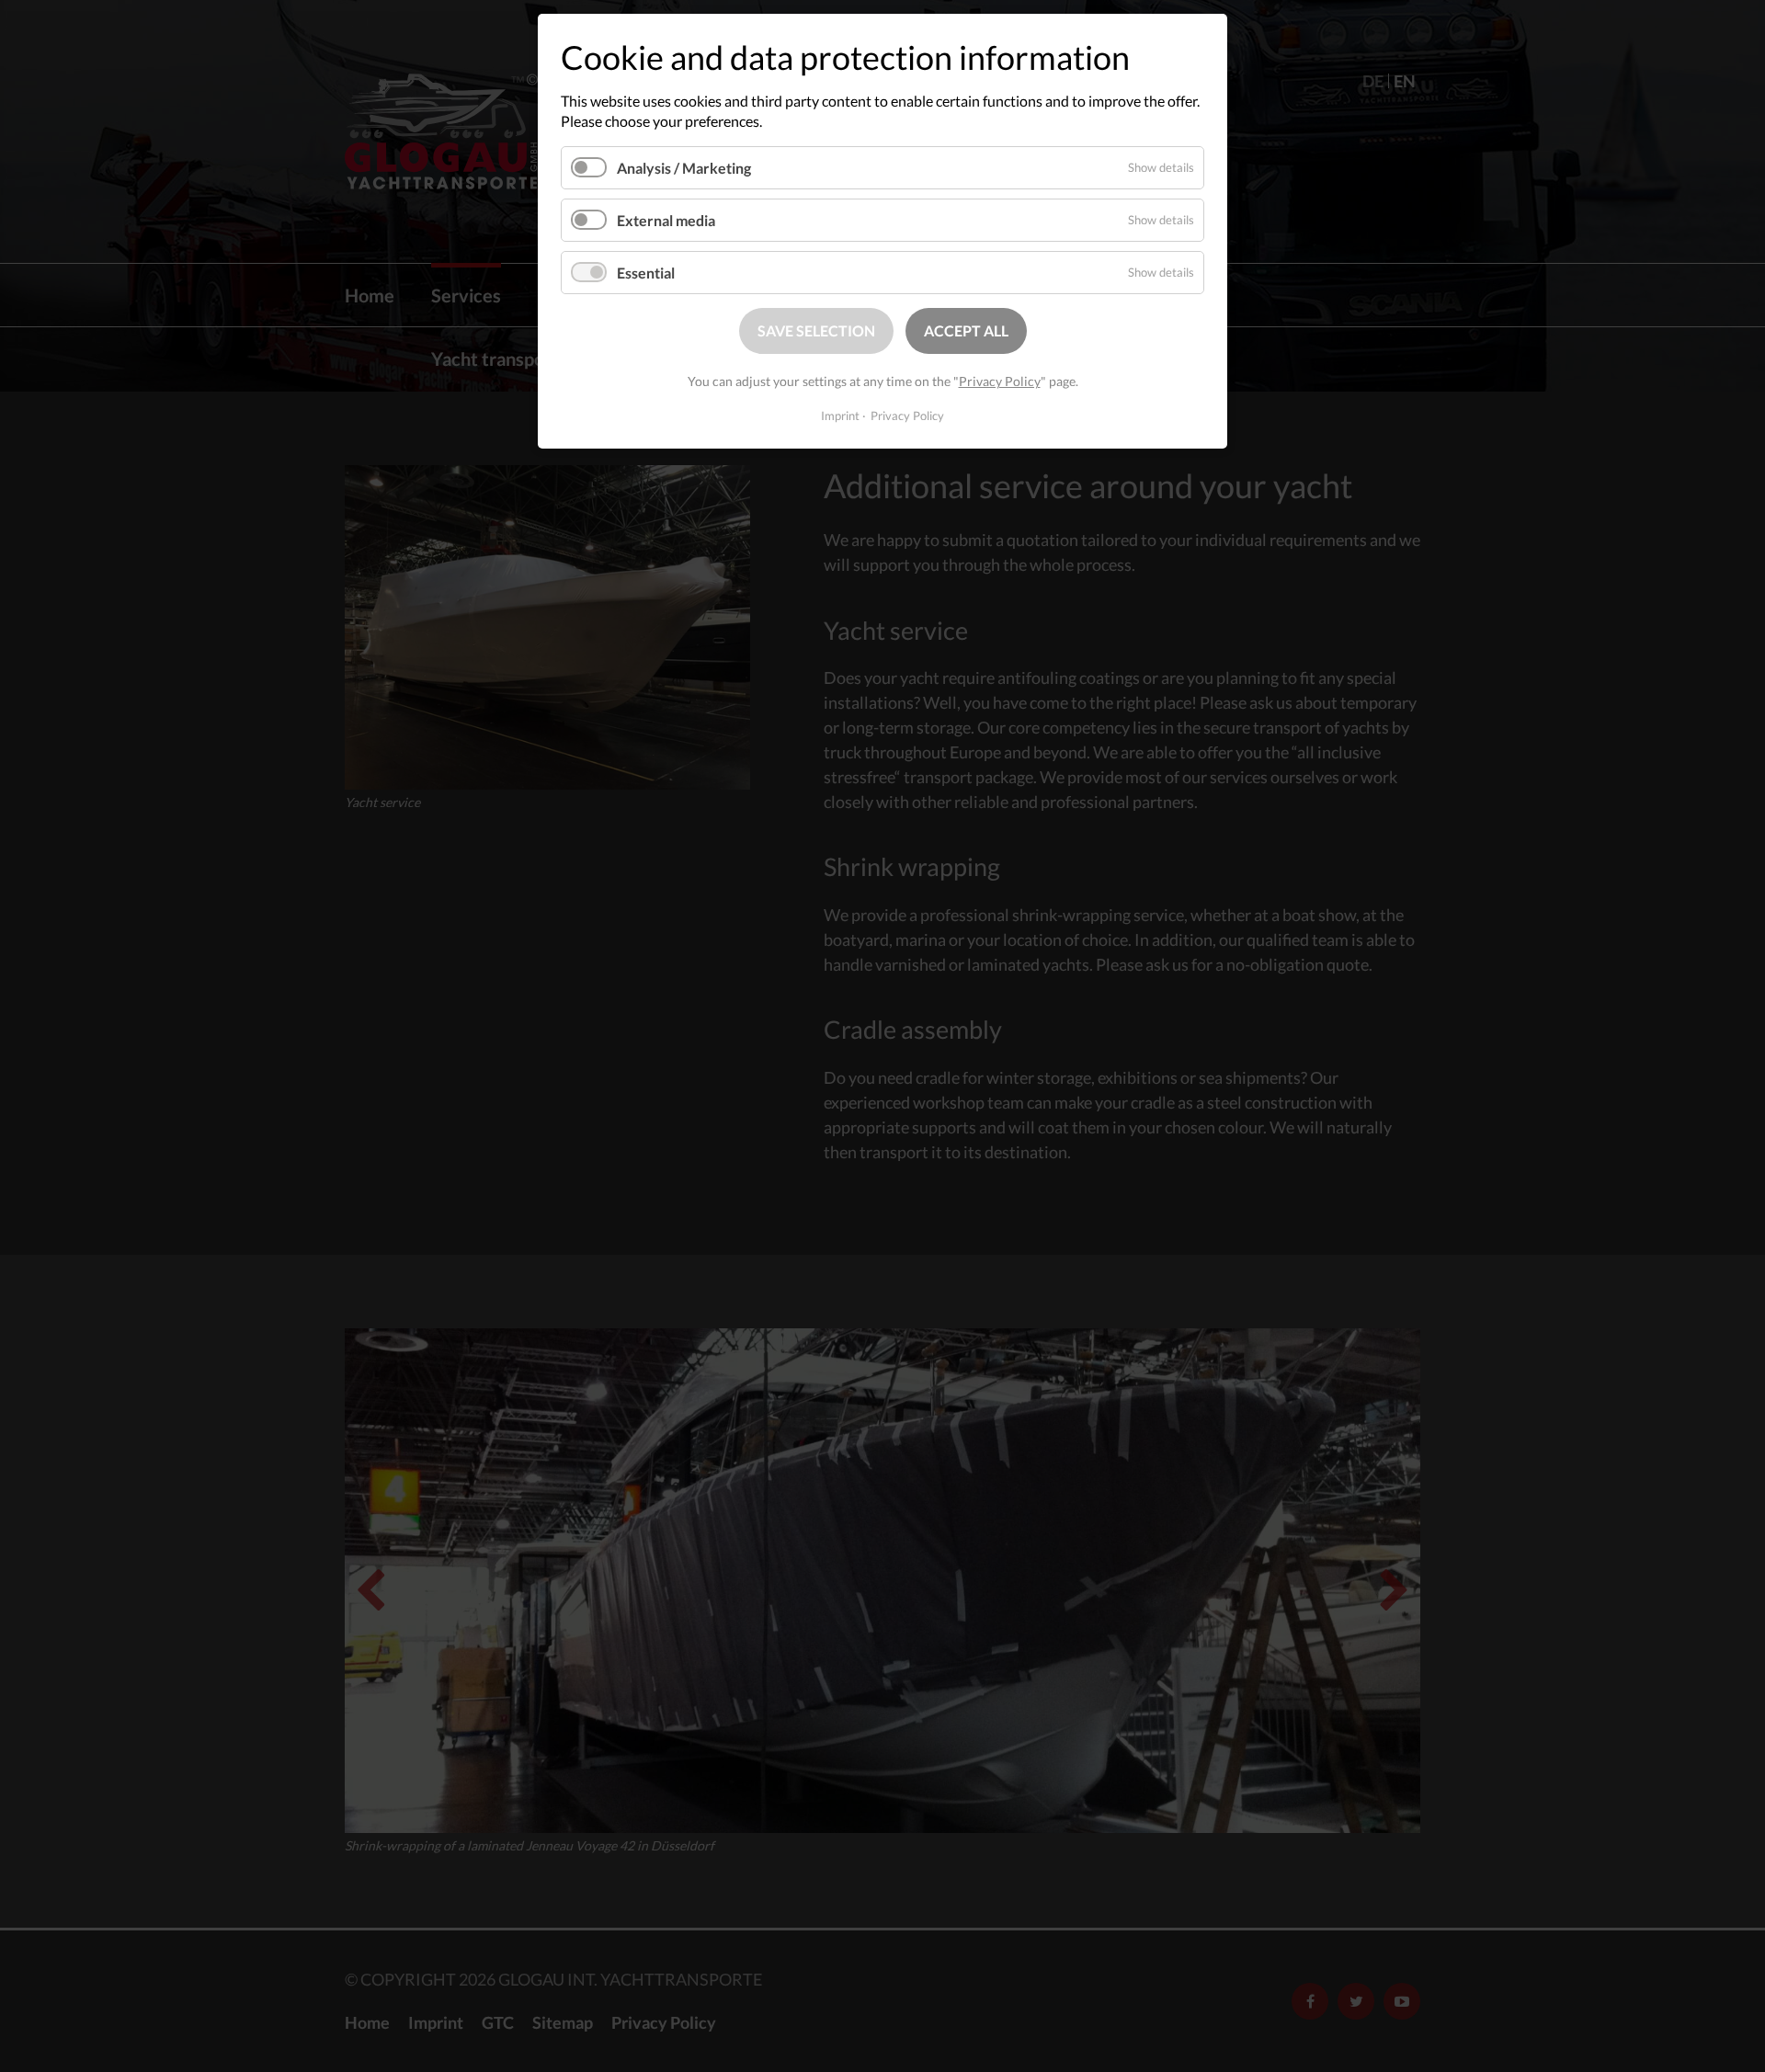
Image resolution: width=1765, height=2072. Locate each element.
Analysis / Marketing (684, 168)
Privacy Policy (1000, 381)
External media (666, 220)
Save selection (816, 330)
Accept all (966, 330)
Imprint (840, 416)
